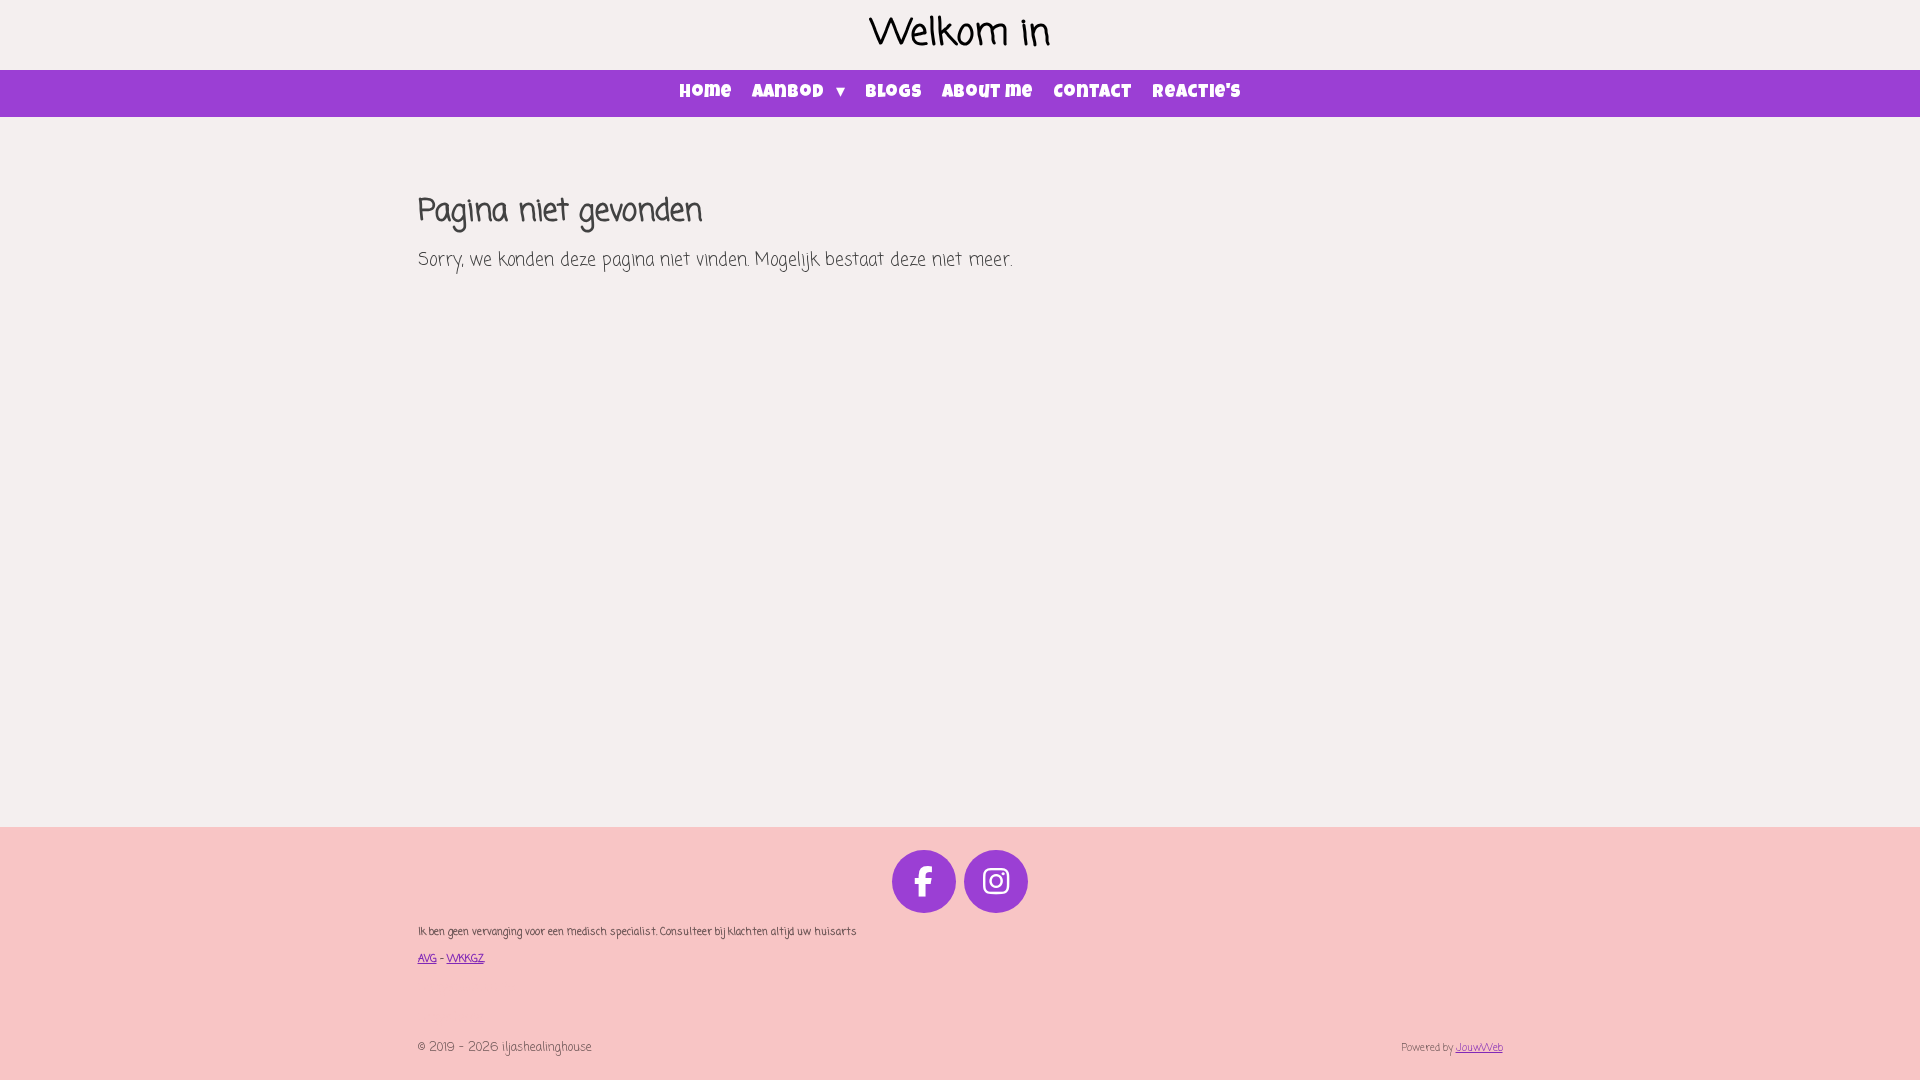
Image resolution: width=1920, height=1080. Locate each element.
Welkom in (960, 34)
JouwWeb (1479, 1048)
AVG (427, 959)
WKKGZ (465, 959)
